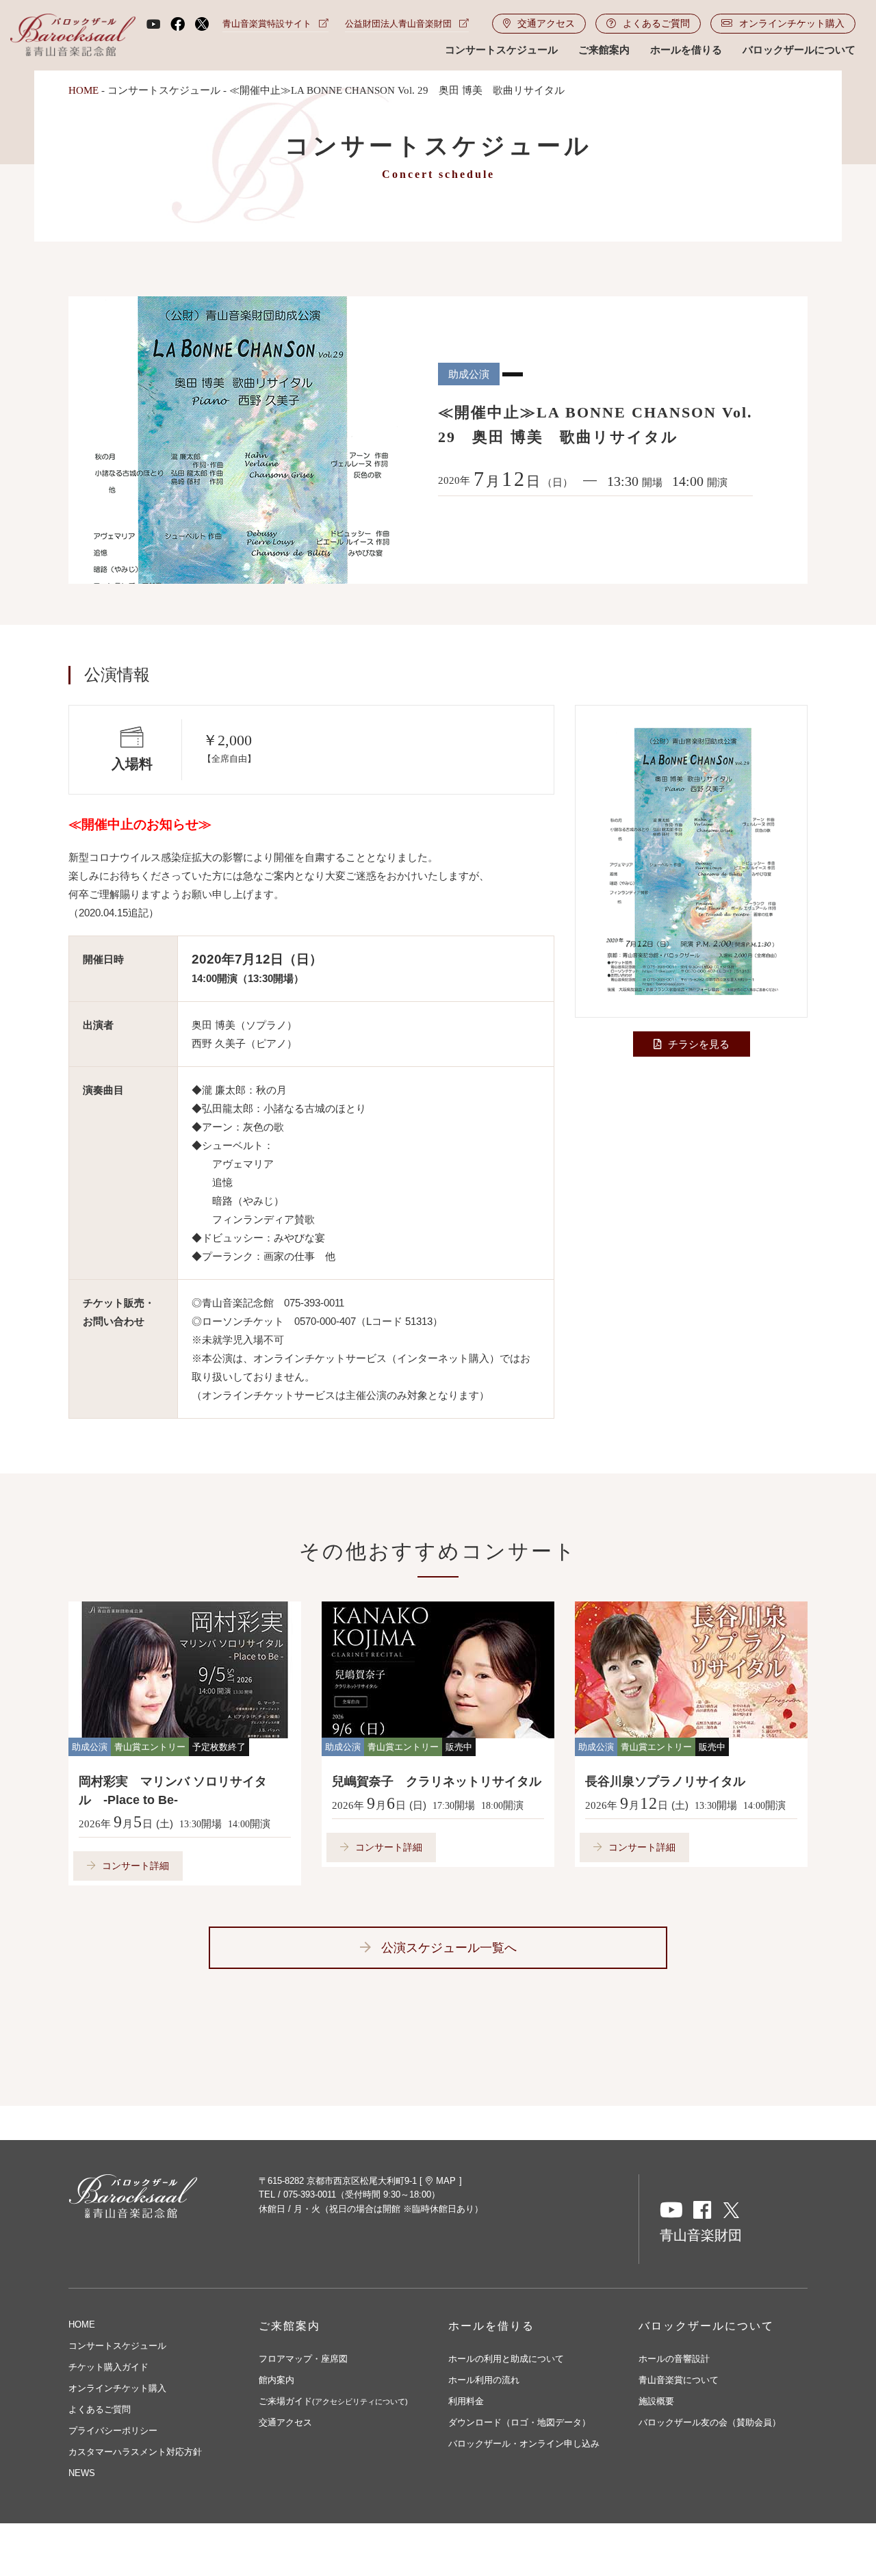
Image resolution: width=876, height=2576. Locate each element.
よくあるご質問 (656, 23)
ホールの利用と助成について (506, 2359)
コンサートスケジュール (501, 50)
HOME (83, 90)
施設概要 (656, 2401)
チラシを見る (699, 1044)
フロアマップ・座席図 (303, 2359)
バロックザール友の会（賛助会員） (710, 2422)
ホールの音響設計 (674, 2359)
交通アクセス (546, 23)
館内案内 (276, 2380)
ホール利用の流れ (484, 2380)
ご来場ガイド (333, 2401)
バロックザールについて (799, 50)
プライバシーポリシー (113, 2431)
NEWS (82, 2473)
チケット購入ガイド (108, 2367)
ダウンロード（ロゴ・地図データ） (519, 2422)
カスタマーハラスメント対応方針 (135, 2452)
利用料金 (466, 2401)
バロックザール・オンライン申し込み (524, 2444)
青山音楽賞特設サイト (267, 24)
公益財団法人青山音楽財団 (398, 24)
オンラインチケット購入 (792, 23)
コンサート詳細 (136, 1866)
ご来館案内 (604, 50)
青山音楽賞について (679, 2380)
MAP (446, 2181)
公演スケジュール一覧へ (449, 1948)
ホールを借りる (686, 50)
